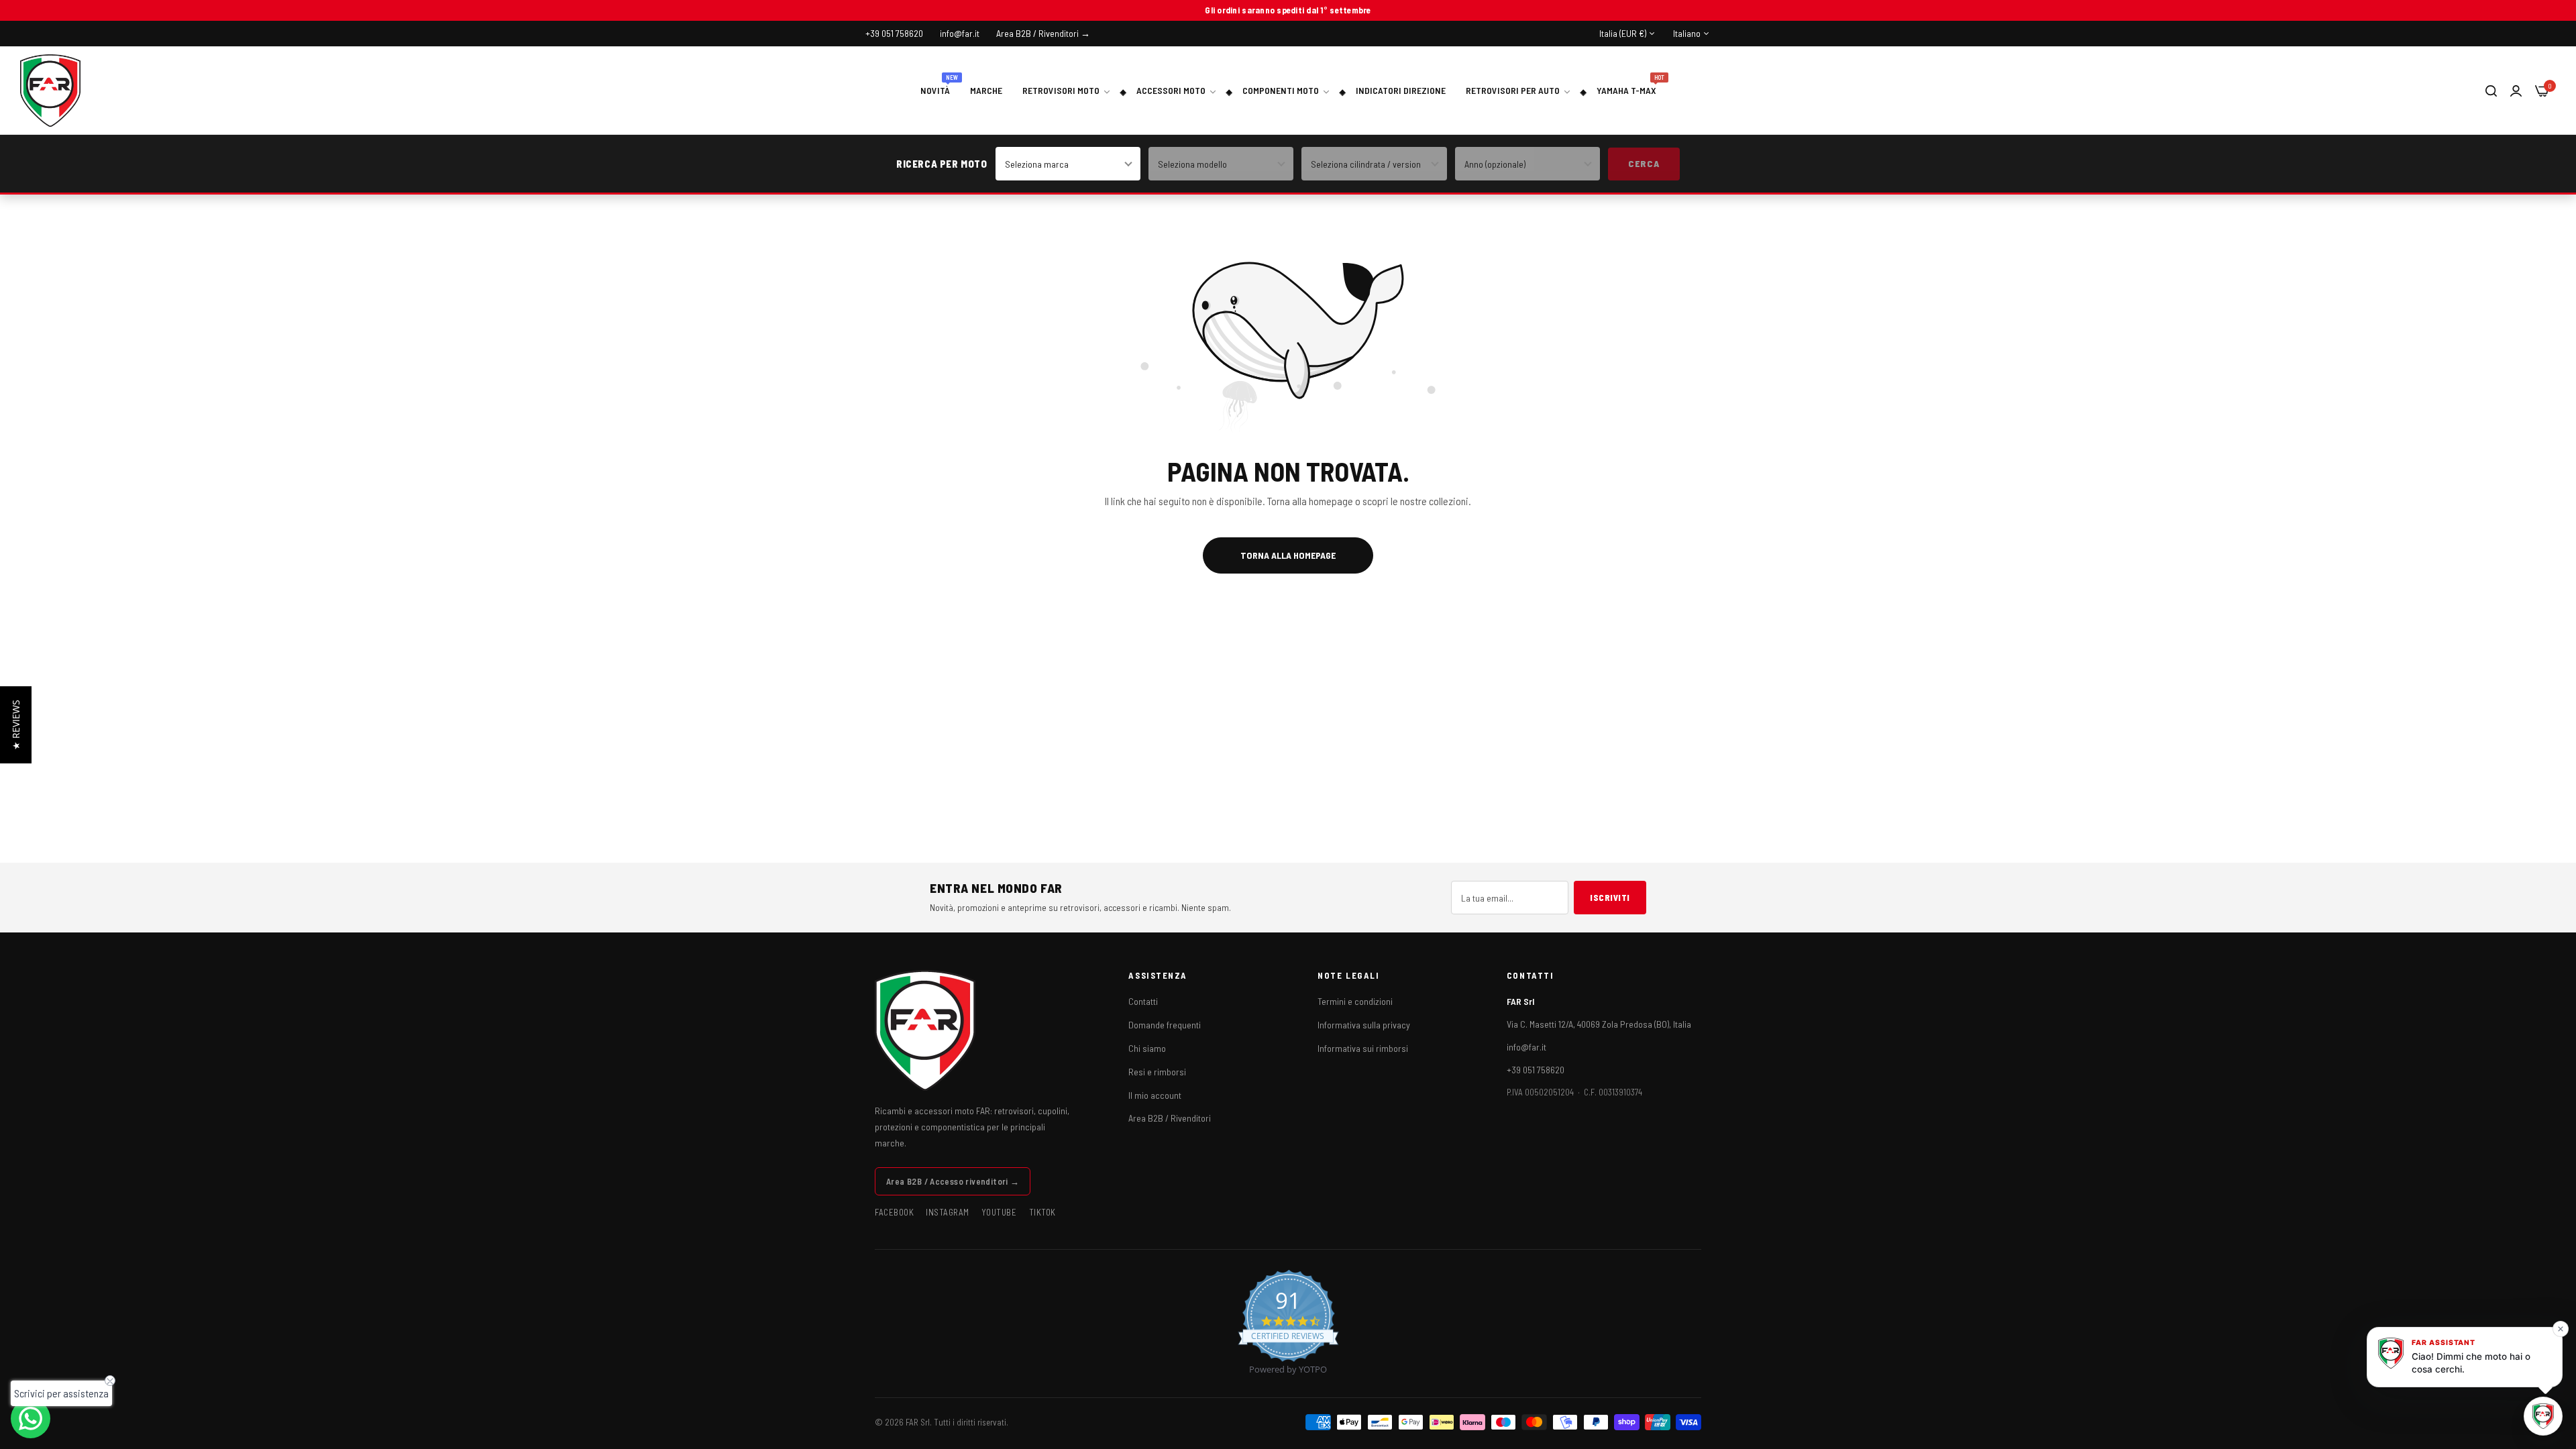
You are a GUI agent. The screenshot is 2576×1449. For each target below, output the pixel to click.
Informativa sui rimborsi (1363, 1048)
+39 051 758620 (1536, 1070)
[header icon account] (2516, 90)
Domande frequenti (1165, 1025)
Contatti (1143, 1001)
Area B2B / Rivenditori (1170, 1118)
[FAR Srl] (50, 91)
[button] (16, 725)
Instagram (948, 1212)
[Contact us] (31, 1418)
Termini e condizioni (1355, 1001)
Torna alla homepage (1288, 555)
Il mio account (1155, 1095)
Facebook (894, 1212)
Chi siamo (1147, 1048)
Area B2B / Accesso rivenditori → (953, 1181)
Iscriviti (1610, 898)
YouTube (999, 1212)
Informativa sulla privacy (1364, 1025)
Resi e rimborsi (1157, 1072)
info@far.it (1526, 1047)
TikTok (1042, 1212)
